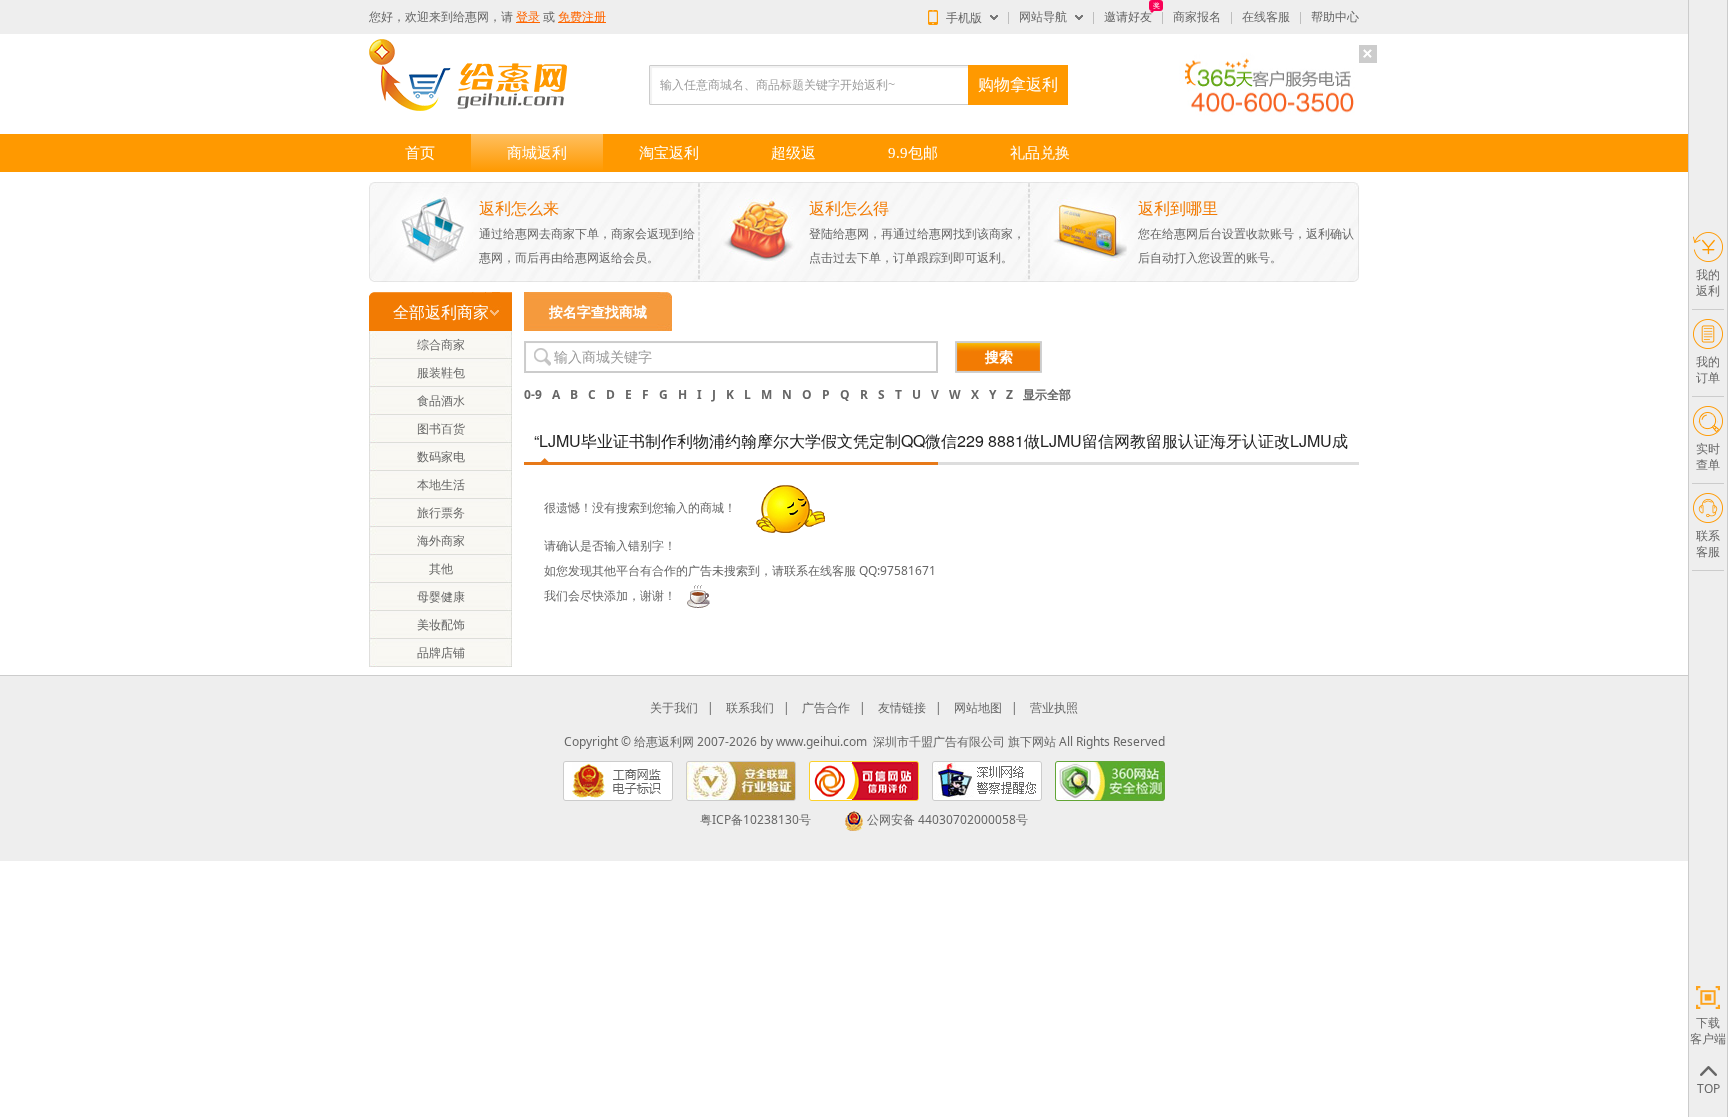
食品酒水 (441, 400)
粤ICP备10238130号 (755, 819)
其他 (441, 568)
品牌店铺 (441, 652)
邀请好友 (1128, 17)
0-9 (533, 394)
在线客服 (1266, 17)
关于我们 (674, 707)
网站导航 (1043, 17)
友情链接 (902, 707)
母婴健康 (441, 596)
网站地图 (978, 707)
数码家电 (441, 456)
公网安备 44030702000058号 (947, 819)
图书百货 (441, 428)
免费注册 (582, 17)
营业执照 (1054, 707)
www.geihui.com (821, 741)
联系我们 (750, 707)
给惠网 (471, 17)
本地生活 (441, 484)
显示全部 (1047, 394)
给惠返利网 (664, 741)
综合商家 (441, 344)
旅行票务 (441, 512)
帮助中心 (1335, 17)
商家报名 (1197, 17)
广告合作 (826, 707)
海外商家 (441, 540)
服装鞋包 (441, 372)
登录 (528, 17)
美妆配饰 (441, 624)
